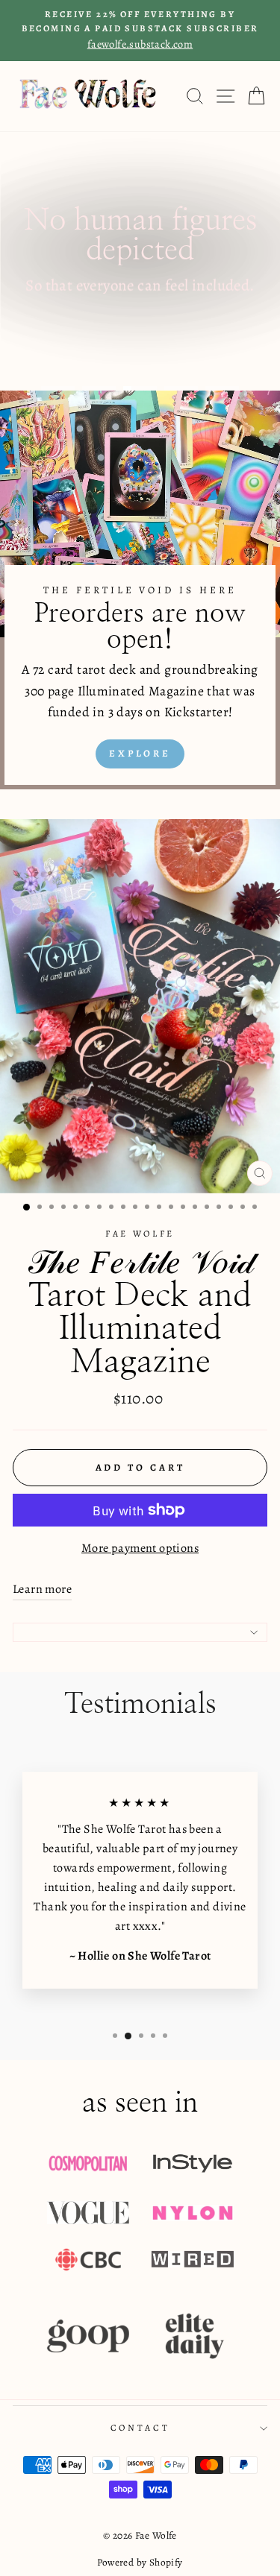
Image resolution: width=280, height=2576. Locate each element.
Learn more (42, 1589)
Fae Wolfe (140, 1234)
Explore (140, 753)
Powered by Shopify (140, 2562)
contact (140, 2428)
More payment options (140, 1548)
